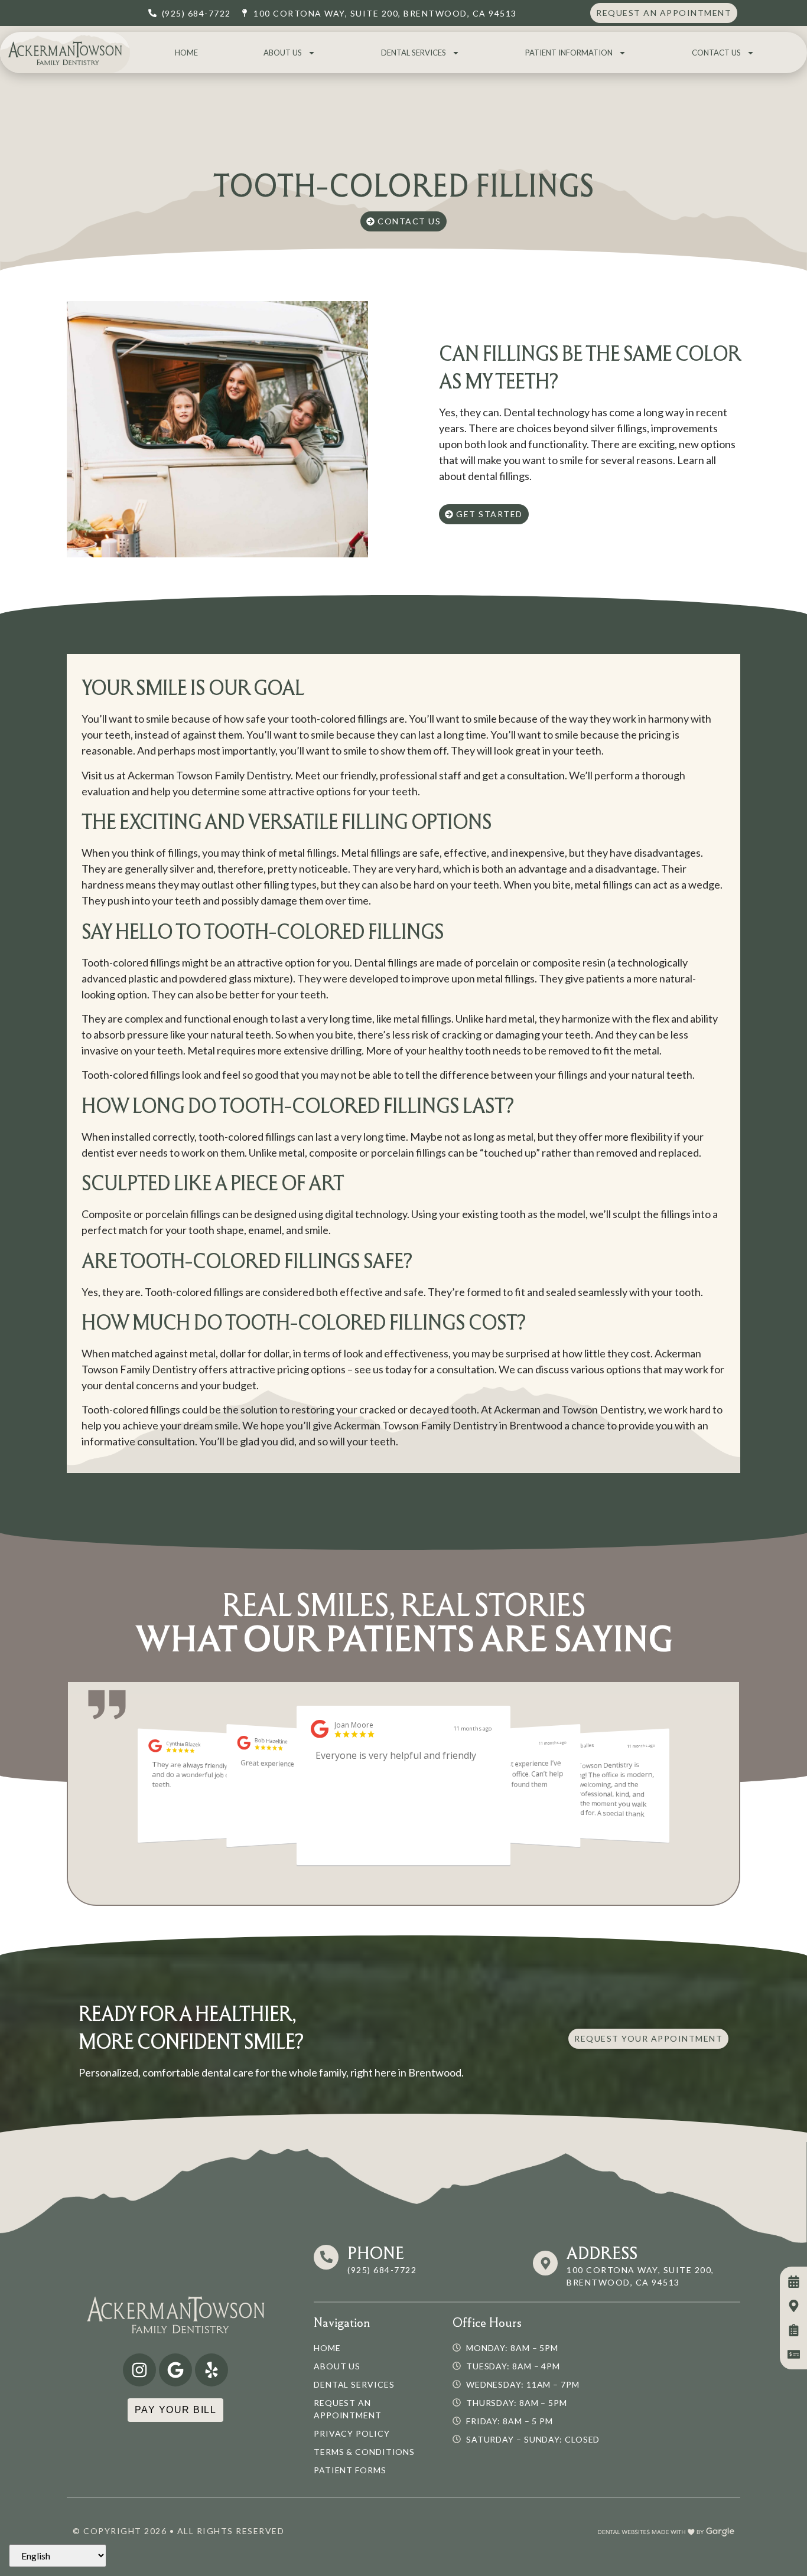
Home (186, 53)
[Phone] (326, 2257)
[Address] (545, 2263)
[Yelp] (211, 2370)
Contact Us (716, 53)
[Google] (175, 2370)
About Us (283, 53)
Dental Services (414, 53)
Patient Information (569, 53)
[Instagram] (139, 2370)
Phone (376, 2253)
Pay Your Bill (176, 2410)
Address (602, 2253)
